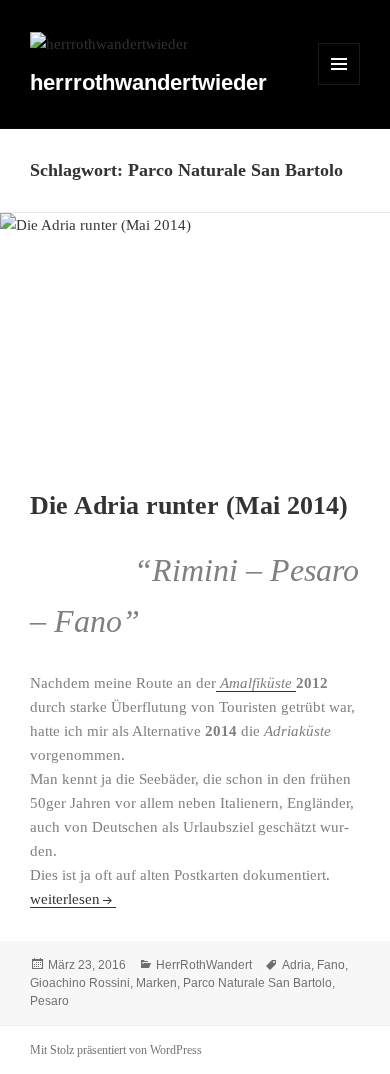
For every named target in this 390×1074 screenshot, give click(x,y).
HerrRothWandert (204, 965)
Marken (156, 983)
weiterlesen (73, 899)
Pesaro (49, 1001)
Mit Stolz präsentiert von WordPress (116, 1050)
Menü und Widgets (339, 84)
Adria (296, 965)
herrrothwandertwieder (148, 82)
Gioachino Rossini (80, 983)
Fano (331, 965)
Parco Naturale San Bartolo (257, 983)
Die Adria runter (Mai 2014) (189, 505)
